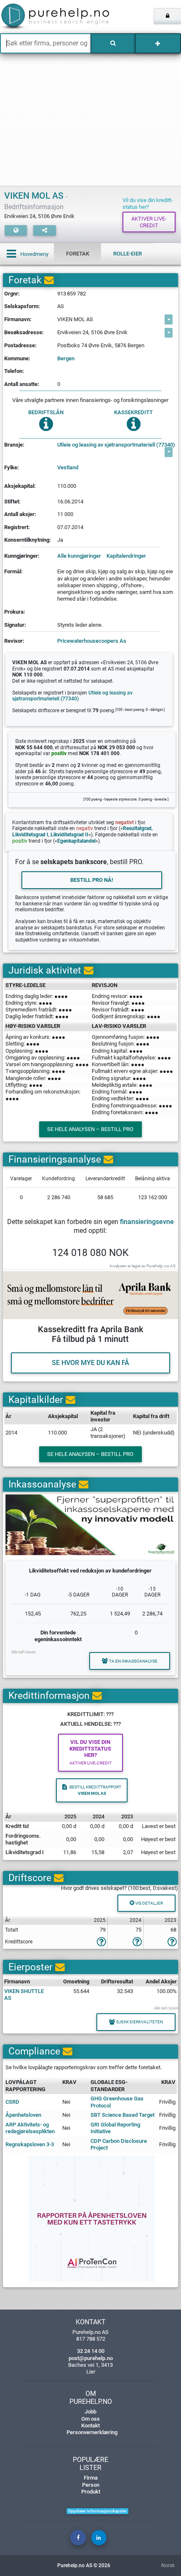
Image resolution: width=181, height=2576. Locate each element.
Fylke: (12, 467)
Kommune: (17, 358)
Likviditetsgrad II (69, 835)
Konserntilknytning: (28, 540)
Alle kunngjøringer (79, 556)
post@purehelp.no (91, 2358)
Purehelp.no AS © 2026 (84, 2565)
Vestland (68, 467)
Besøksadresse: (24, 332)
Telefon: (14, 371)
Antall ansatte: (22, 384)
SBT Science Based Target (122, 2115)
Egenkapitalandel (76, 841)
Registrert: (17, 527)
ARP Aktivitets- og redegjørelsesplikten (30, 2128)
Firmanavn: (18, 319)
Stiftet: (12, 502)
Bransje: (14, 445)
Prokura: (15, 612)
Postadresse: (20, 345)
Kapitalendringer (126, 556)
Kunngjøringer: (22, 556)
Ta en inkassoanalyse (133, 1661)
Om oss (90, 2419)
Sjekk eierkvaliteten (140, 2022)
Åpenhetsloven (23, 2115)
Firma (91, 2478)
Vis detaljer (149, 1903)
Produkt (91, 2492)
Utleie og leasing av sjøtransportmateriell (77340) (116, 445)
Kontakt (90, 2426)
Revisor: (14, 641)
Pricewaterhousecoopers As (92, 641)
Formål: (13, 571)
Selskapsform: (22, 306)
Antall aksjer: (20, 514)
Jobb (90, 2412)
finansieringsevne (147, 1222)
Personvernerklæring (92, 2432)
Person (91, 2485)
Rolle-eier (128, 254)
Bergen (66, 358)
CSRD (12, 2102)
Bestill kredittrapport (95, 1790)
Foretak (78, 254)
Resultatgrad (137, 828)
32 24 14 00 (91, 2351)
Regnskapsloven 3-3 (30, 2144)
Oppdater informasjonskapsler (97, 2511)
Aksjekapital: (20, 486)
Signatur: (15, 625)
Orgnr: (12, 294)
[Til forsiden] (38, 17)
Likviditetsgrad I (30, 835)
